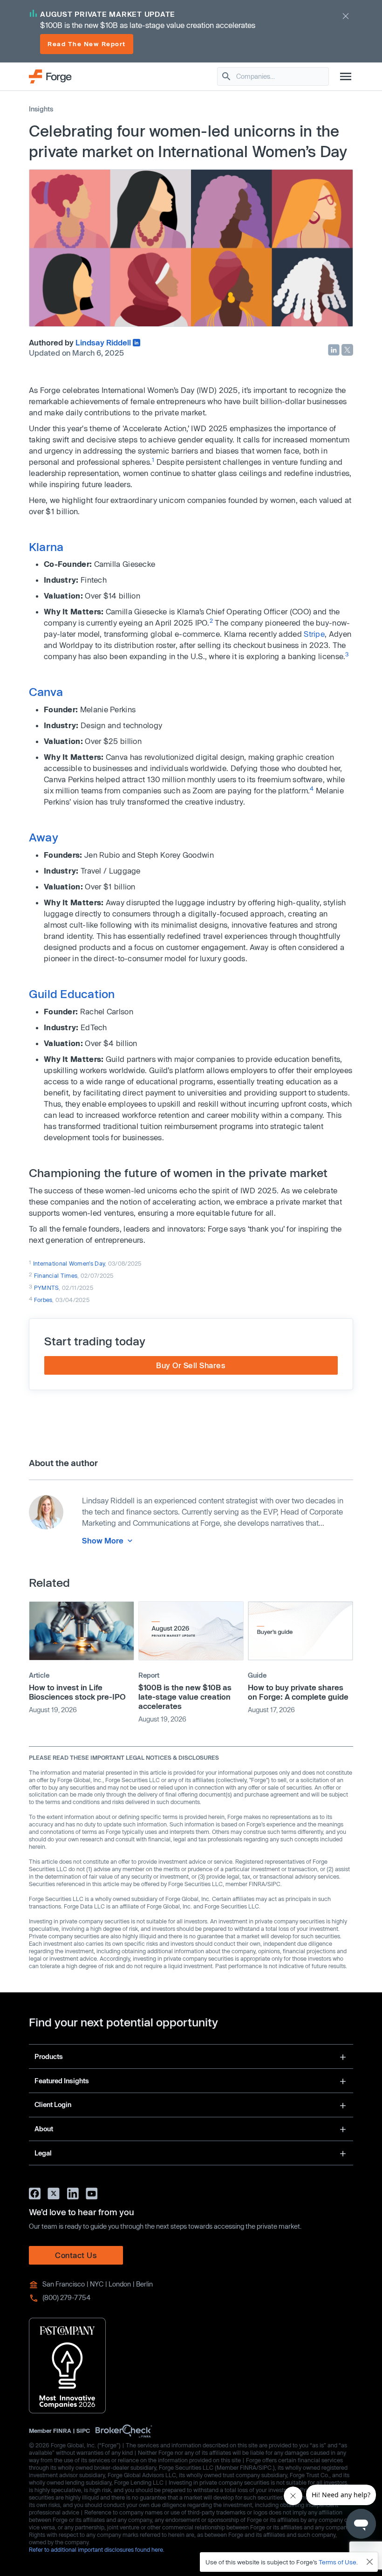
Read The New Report (87, 44)
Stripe (314, 634)
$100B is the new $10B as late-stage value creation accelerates (185, 1697)
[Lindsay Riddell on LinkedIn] (136, 343)
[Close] (370, 2562)
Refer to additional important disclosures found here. (97, 2549)
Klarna (46, 547)
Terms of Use (338, 2562)
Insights (41, 109)
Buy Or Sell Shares (191, 1365)
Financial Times (56, 1275)
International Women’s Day (69, 1263)
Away (44, 837)
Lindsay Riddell (103, 342)
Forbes (43, 1300)
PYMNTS (47, 1288)
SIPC (83, 2431)
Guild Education (72, 994)
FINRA (62, 2431)
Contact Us (76, 2255)
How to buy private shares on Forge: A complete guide (298, 1692)
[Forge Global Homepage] (50, 76)
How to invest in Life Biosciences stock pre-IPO (77, 1692)
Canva (46, 692)
